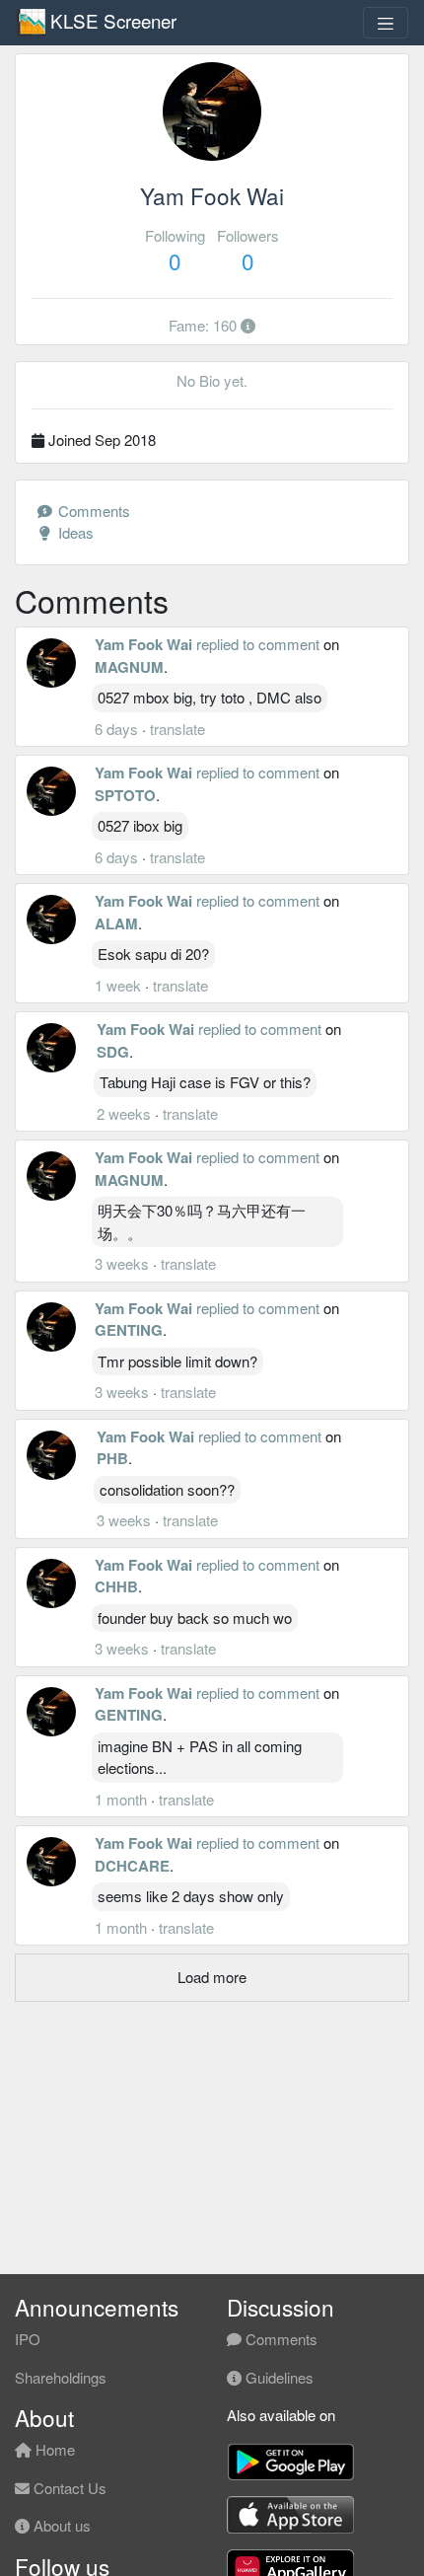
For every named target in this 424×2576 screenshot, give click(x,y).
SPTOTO (125, 795)
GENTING (129, 1330)
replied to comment (258, 644)
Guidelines (278, 2377)
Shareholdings (61, 2377)
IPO (28, 2339)
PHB (112, 1458)
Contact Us (68, 2488)
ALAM (116, 923)
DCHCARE (132, 1866)
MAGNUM (129, 667)
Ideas (74, 532)
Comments (92, 511)
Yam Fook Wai (143, 644)
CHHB (116, 1586)
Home (53, 2449)
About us (60, 2525)
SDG (113, 1052)
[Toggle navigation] (386, 23)
